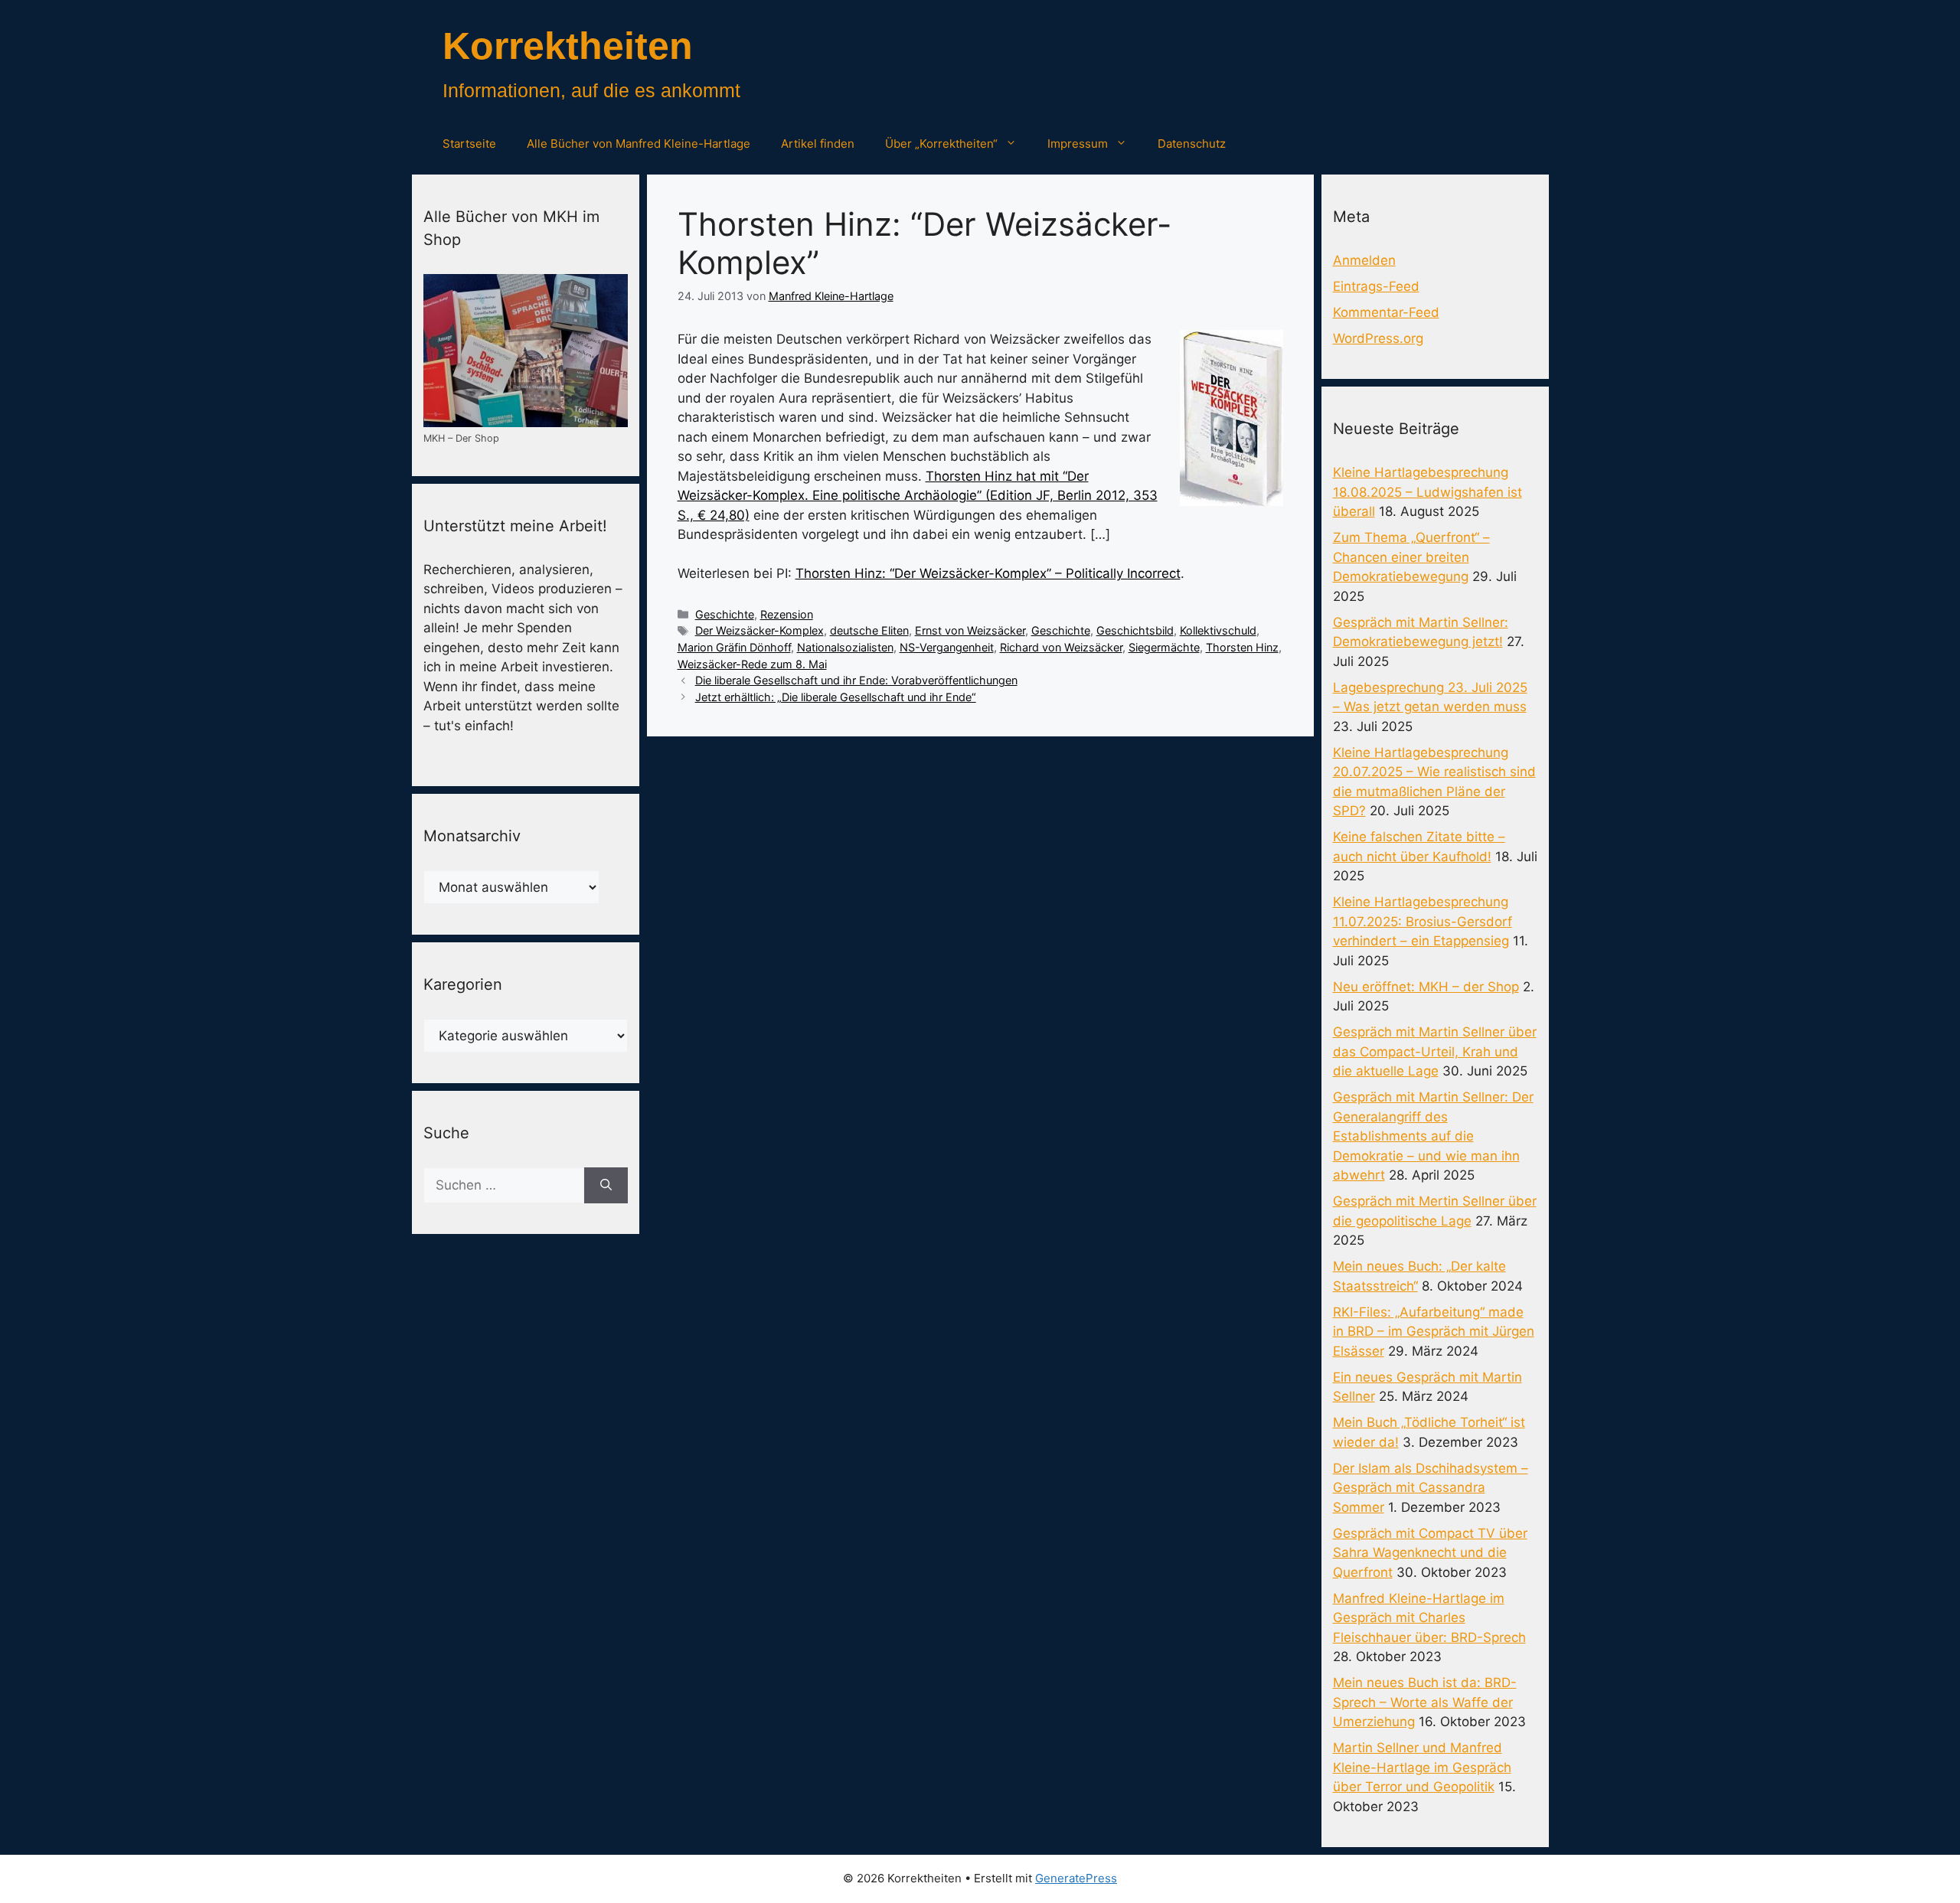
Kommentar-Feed (1386, 312)
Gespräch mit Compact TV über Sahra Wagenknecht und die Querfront (1430, 1553)
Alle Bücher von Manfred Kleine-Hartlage (639, 144)
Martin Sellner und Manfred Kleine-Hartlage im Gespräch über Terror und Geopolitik (1422, 1767)
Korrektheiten (568, 46)
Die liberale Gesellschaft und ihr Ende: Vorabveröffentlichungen (856, 680)
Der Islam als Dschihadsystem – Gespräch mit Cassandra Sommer (1431, 1488)
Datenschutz (1192, 144)
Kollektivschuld (1218, 630)
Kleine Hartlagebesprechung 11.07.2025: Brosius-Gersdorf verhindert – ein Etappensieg (1423, 921)
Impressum (1078, 144)
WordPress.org (1378, 338)
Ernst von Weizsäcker (970, 630)
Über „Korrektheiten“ (941, 144)
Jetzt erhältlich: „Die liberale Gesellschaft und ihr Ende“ (836, 697)
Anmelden (1364, 260)
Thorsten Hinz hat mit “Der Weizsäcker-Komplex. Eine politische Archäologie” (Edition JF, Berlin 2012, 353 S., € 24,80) (918, 496)
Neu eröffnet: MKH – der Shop (1426, 987)
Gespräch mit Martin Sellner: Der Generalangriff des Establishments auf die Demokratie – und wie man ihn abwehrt (1433, 1136)
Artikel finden (818, 144)
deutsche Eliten (869, 630)
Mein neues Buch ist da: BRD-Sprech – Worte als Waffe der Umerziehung (1425, 1702)
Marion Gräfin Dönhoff (734, 647)
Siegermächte (1164, 647)
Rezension (787, 614)
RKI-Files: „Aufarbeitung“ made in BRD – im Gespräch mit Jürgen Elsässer (1434, 1332)
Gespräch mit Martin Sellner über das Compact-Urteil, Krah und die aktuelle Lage (1435, 1051)
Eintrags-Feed (1376, 286)
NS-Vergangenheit (947, 647)
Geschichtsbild (1135, 630)
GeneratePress (1076, 1878)
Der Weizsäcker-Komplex (759, 630)
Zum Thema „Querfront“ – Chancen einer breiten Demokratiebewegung (1411, 557)
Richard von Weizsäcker (1061, 647)
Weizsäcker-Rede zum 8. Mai (752, 664)
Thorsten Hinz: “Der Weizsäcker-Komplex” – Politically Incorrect (988, 573)
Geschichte (725, 614)
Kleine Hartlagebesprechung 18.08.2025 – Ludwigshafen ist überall (1428, 492)
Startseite (469, 144)
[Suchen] (606, 1186)
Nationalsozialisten (845, 647)
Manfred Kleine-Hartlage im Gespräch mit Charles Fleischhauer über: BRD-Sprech (1429, 1618)
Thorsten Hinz (1242, 647)
